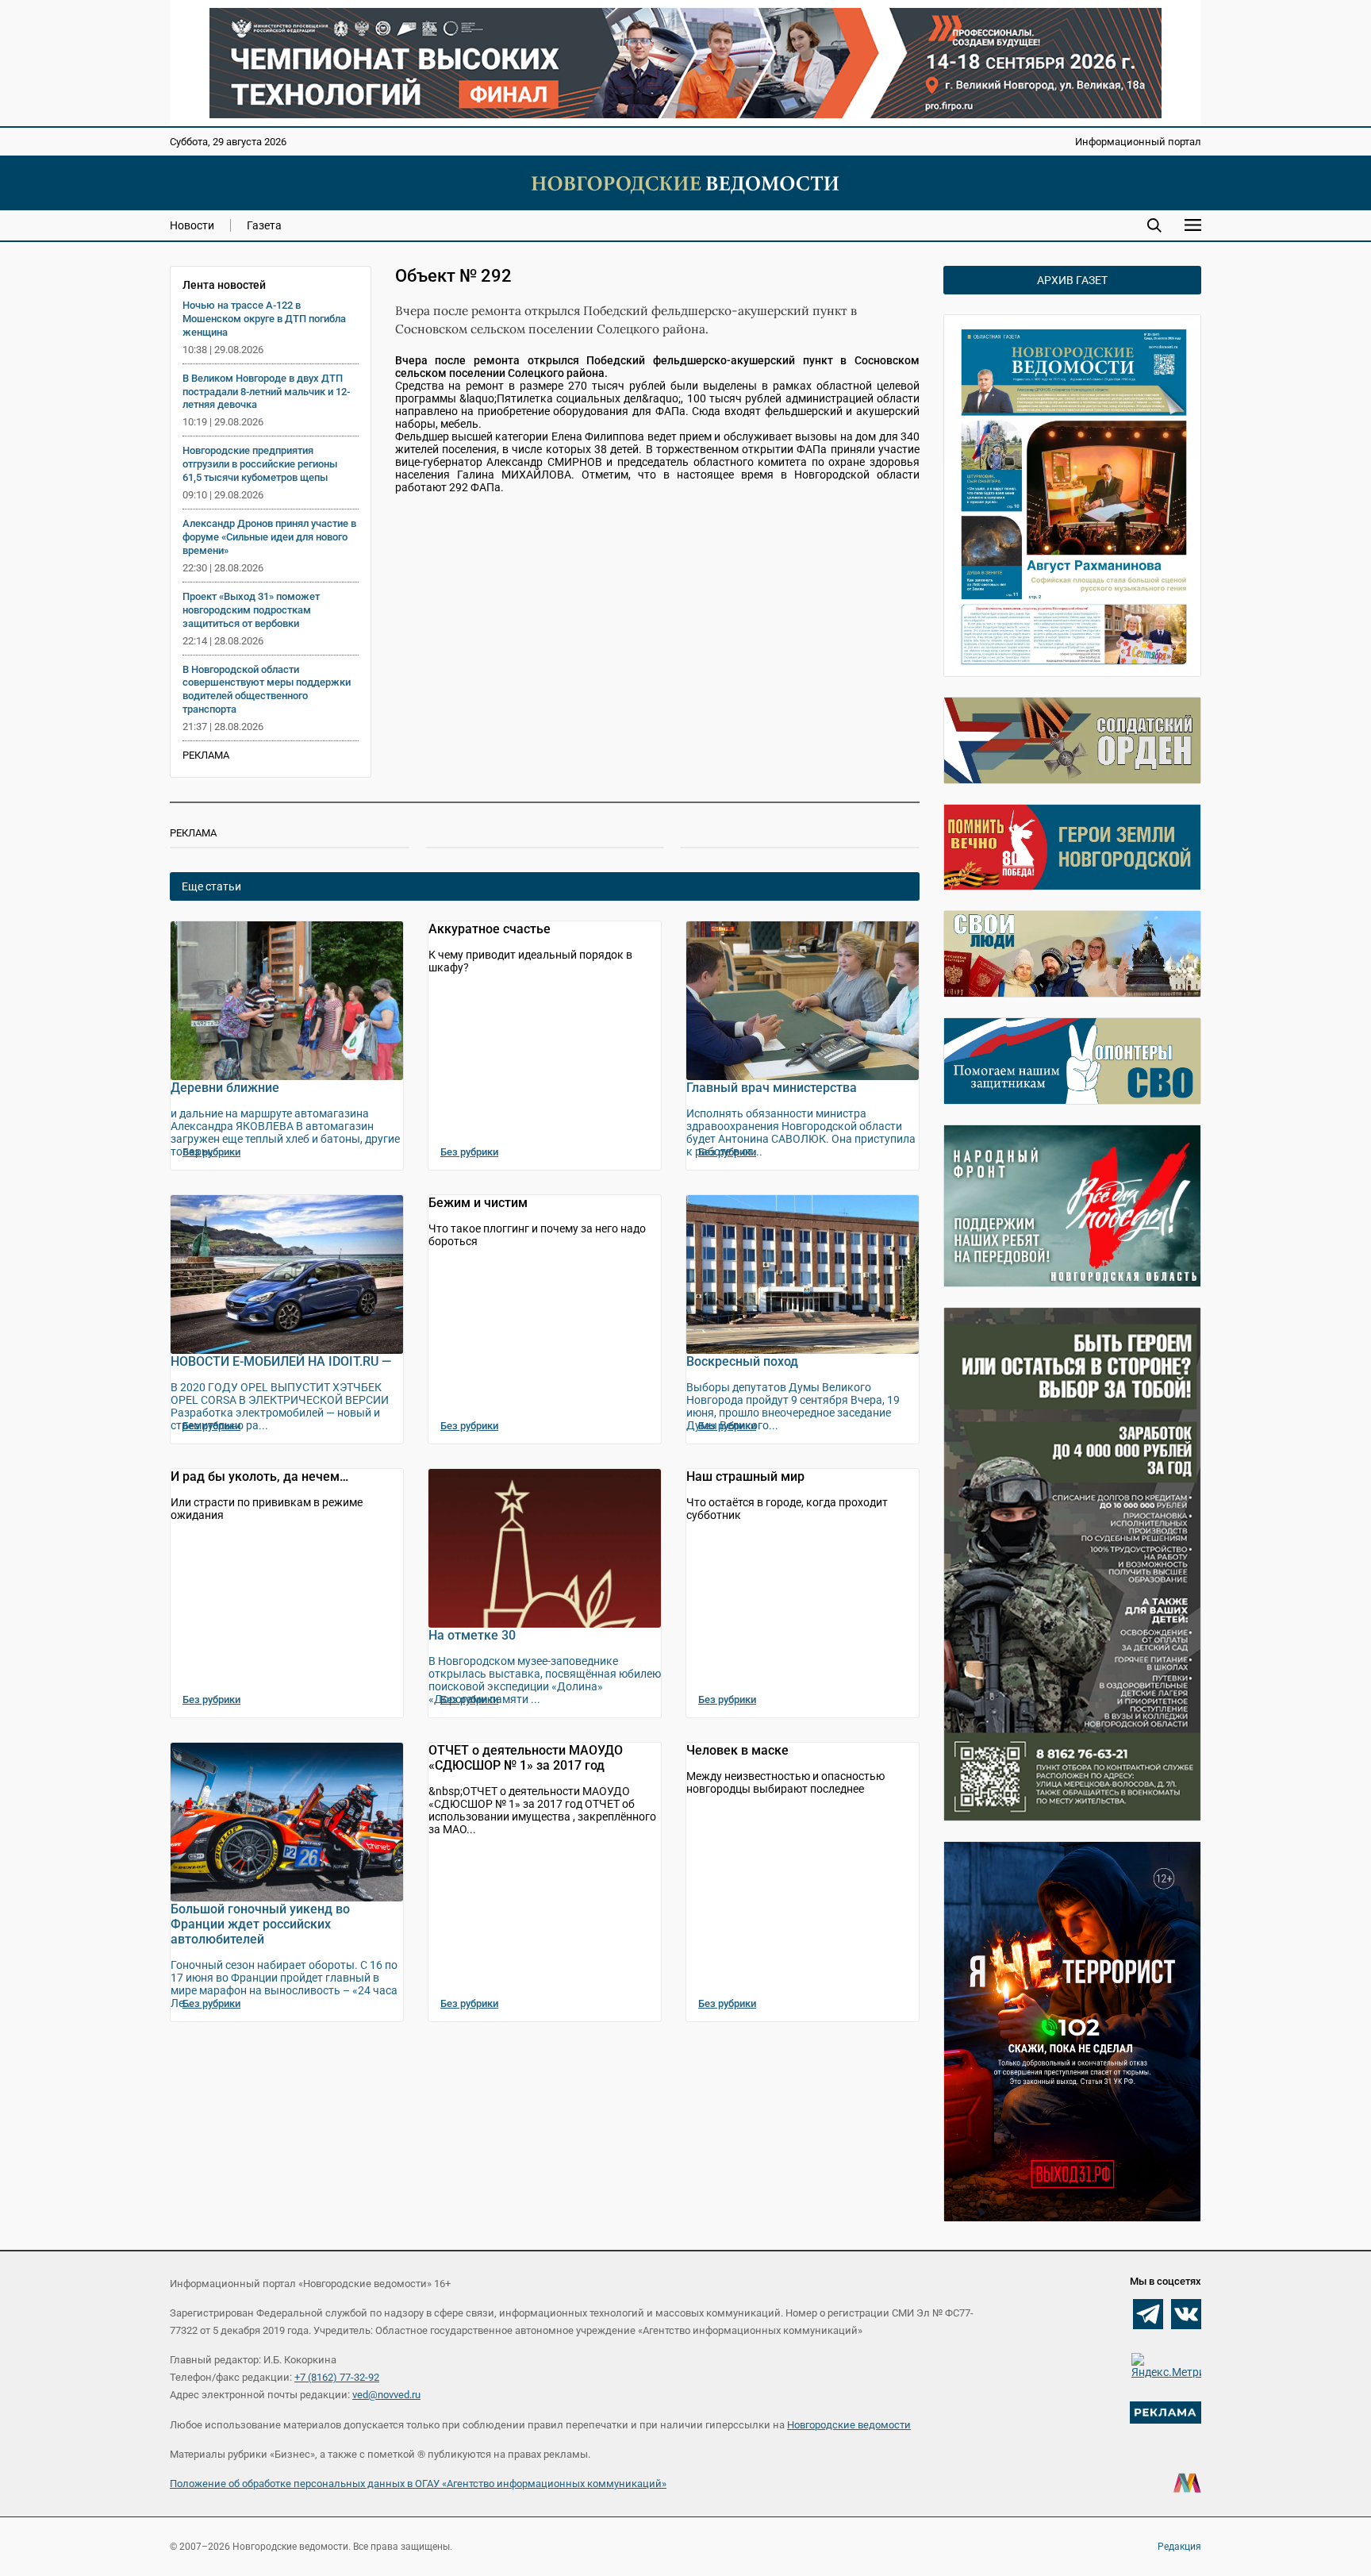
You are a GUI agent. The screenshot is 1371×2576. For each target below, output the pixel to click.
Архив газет (1072, 280)
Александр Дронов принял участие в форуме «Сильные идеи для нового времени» (269, 537)
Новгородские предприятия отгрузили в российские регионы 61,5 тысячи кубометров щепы (260, 464)
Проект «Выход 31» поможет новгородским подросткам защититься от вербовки (251, 610)
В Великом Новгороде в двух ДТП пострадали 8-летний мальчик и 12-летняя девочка (266, 392)
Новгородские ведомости (849, 2425)
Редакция (1179, 2547)
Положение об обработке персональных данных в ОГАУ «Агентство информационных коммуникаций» (418, 2484)
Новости (192, 225)
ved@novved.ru (386, 2395)
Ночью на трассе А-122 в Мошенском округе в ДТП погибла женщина (264, 319)
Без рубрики (211, 1152)
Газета (264, 225)
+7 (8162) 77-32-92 (337, 2377)
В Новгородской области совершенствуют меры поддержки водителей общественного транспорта (267, 690)
